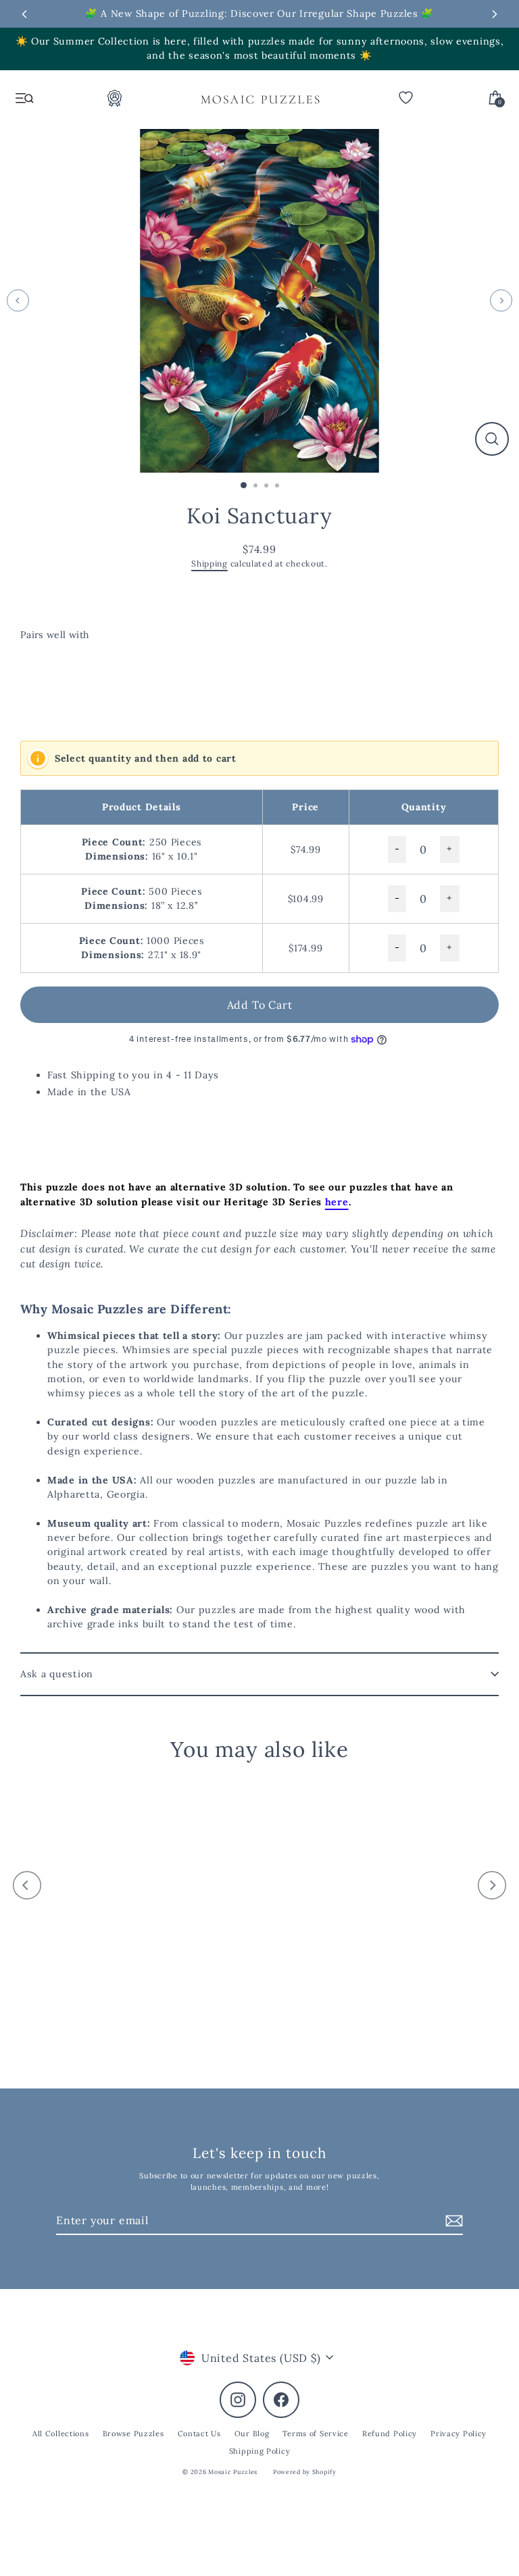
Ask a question (57, 1674)
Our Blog (252, 2434)
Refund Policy (390, 2434)
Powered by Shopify (305, 2472)
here (337, 1202)
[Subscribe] (452, 2221)
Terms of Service (315, 2434)
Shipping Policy (260, 2451)
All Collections (61, 2434)
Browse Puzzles (133, 2434)
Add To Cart (260, 1005)
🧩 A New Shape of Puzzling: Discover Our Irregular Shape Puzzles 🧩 (259, 14)
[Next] (501, 301)
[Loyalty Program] (115, 102)
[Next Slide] (495, 14)
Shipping (209, 563)
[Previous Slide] (24, 14)
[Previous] (18, 301)
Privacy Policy (459, 2434)
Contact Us (199, 2434)
